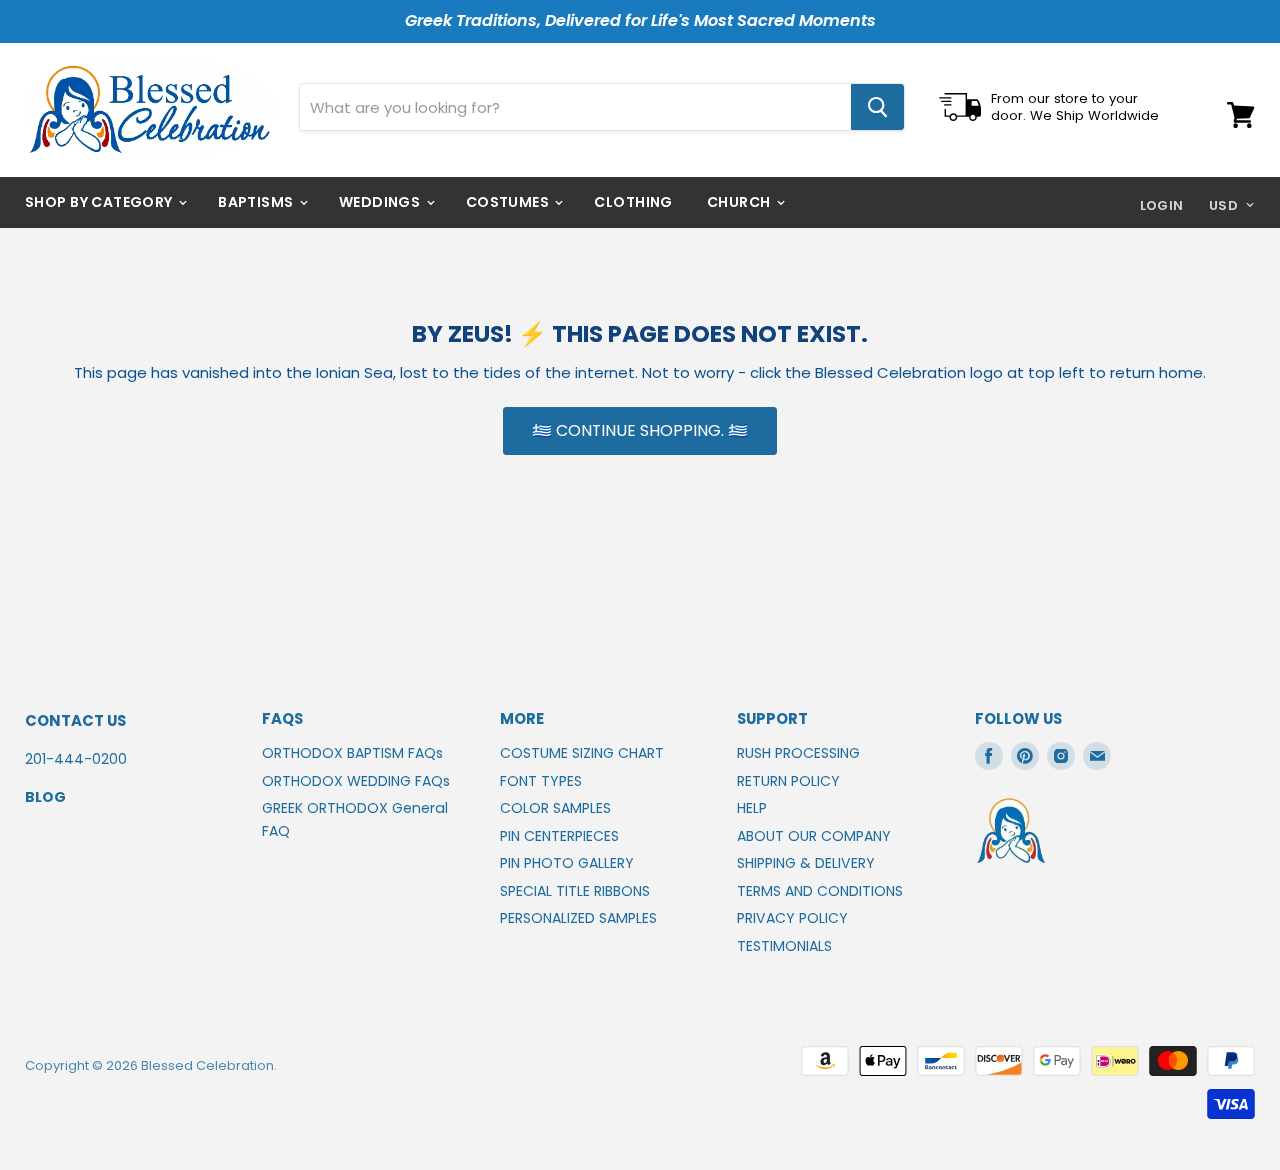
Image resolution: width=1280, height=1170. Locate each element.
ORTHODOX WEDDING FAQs (356, 781)
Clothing (633, 202)
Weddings (381, 202)
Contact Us (75, 720)
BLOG (45, 797)
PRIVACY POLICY (792, 918)
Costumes (509, 202)
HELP (752, 808)
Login (1162, 205)
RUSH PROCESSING (798, 753)
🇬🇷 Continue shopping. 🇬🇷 (640, 430)
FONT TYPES (541, 781)
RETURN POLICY (788, 781)
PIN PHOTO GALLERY (567, 863)
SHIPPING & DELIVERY (806, 863)
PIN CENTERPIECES (559, 836)
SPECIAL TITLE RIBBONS (575, 891)
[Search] (877, 107)
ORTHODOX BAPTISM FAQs (352, 753)
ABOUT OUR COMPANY (814, 836)
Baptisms (257, 202)
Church (740, 202)
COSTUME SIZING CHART (582, 753)
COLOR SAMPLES (555, 808)
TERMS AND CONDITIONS (820, 891)
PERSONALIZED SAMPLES (578, 918)
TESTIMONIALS (784, 946)
